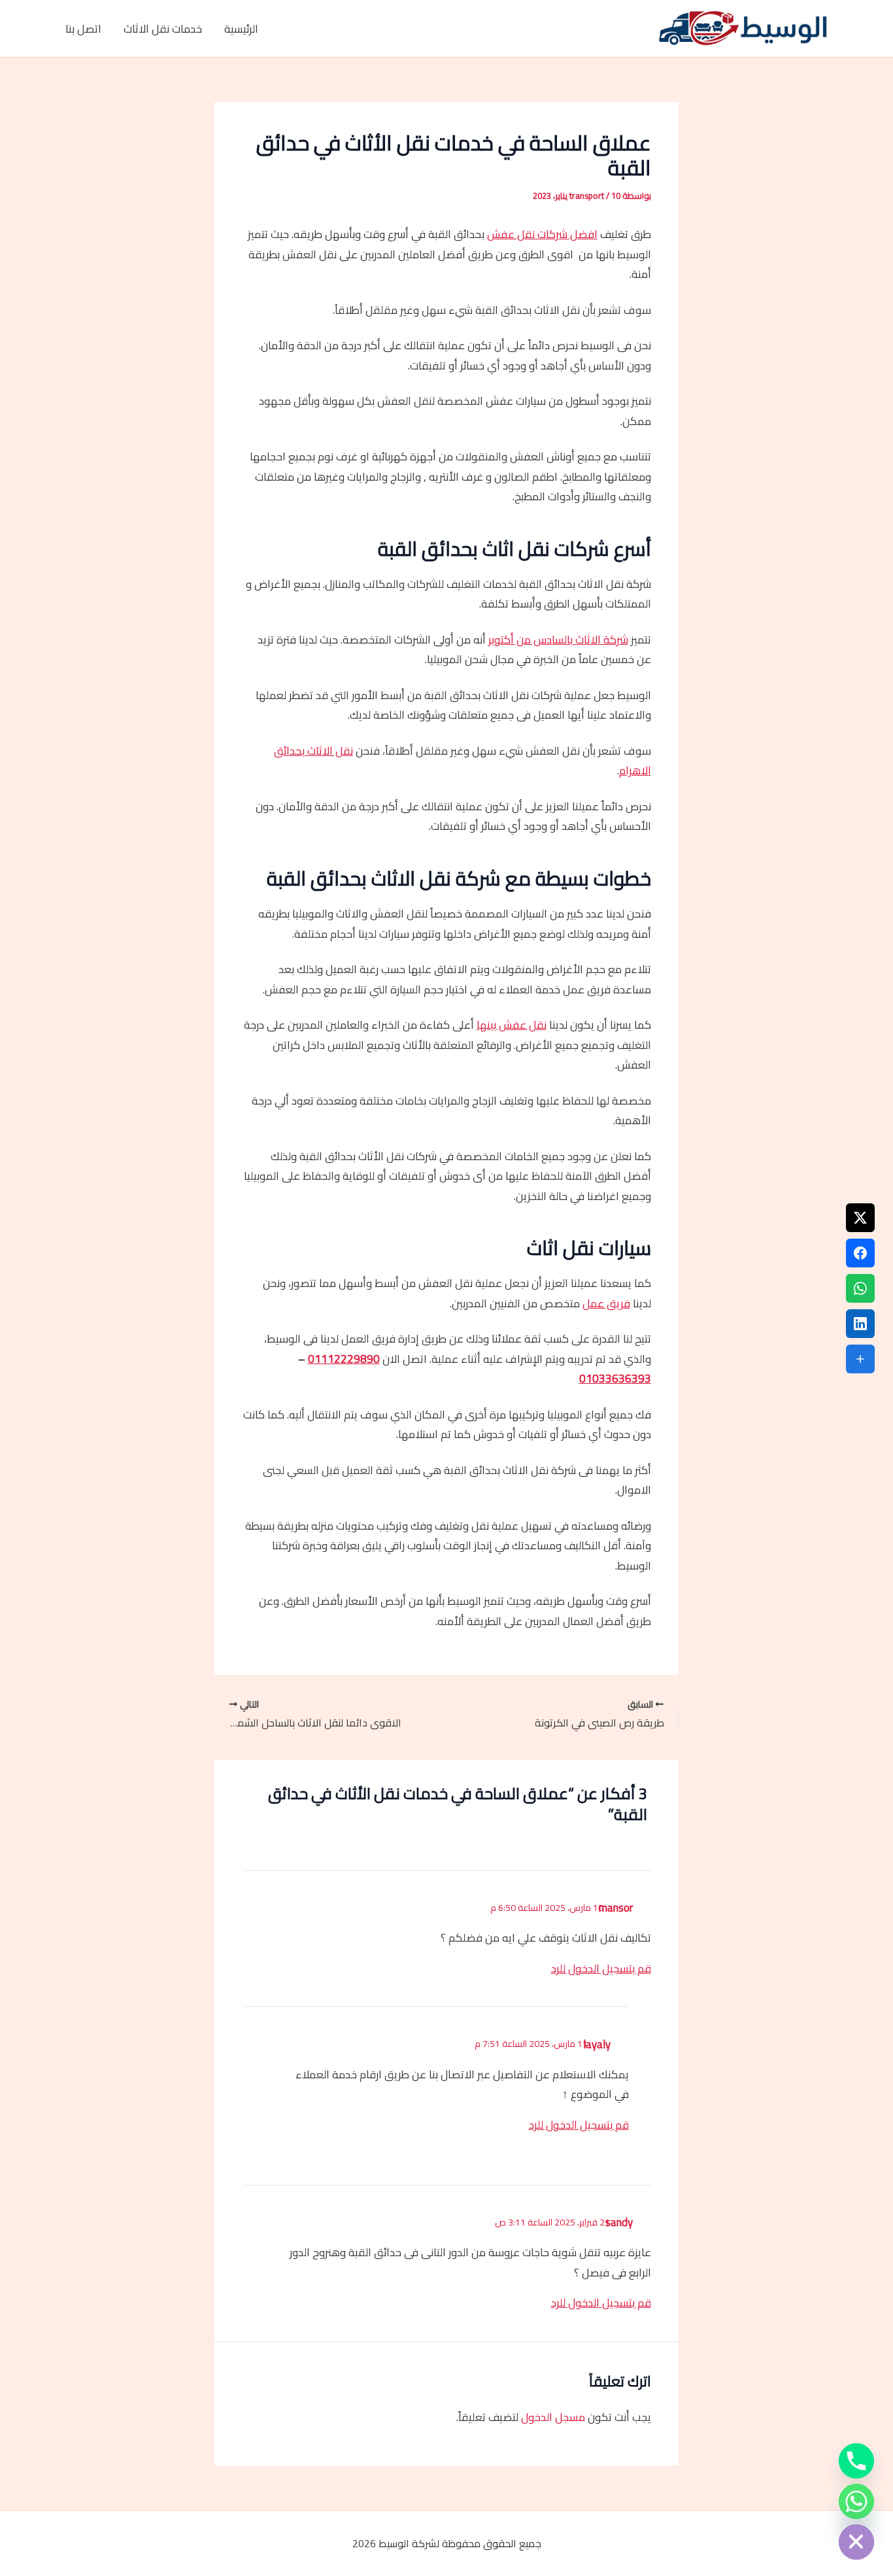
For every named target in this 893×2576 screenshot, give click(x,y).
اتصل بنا (83, 29)
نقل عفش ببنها (512, 1025)
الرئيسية (241, 29)
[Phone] (856, 2461)
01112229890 (344, 1359)
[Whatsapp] (856, 2501)
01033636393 (615, 1379)
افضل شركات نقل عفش (542, 234)
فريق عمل (606, 1303)
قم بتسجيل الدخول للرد (601, 1968)
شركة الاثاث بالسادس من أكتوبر (558, 640)
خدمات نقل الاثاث (163, 29)
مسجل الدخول (553, 2417)
